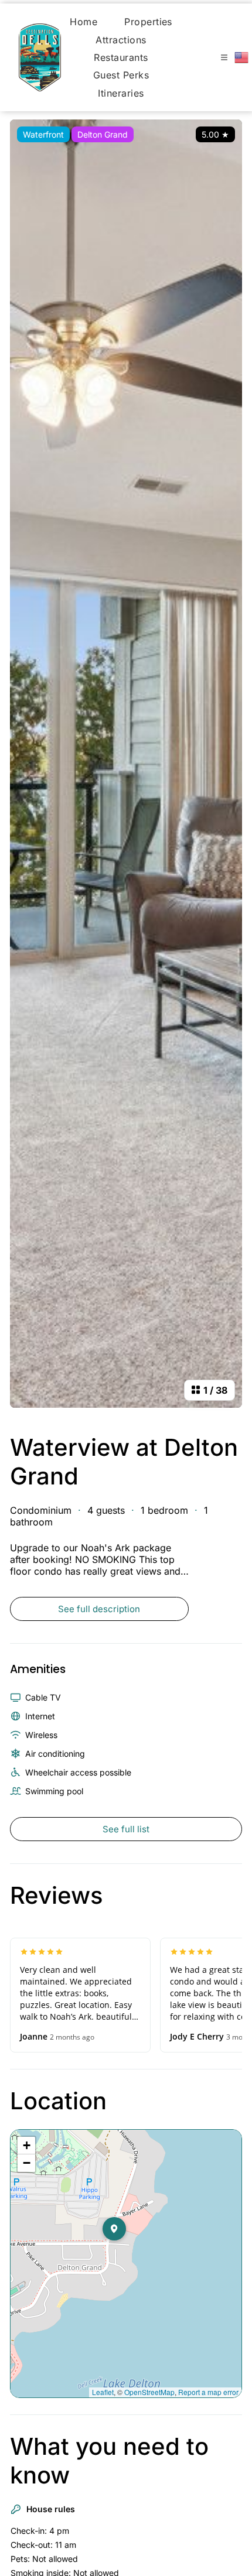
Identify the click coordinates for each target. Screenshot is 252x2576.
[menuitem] (84, 22)
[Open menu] (224, 57)
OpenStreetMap (149, 2392)
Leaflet (103, 2392)
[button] (126, 2252)
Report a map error (208, 2392)
